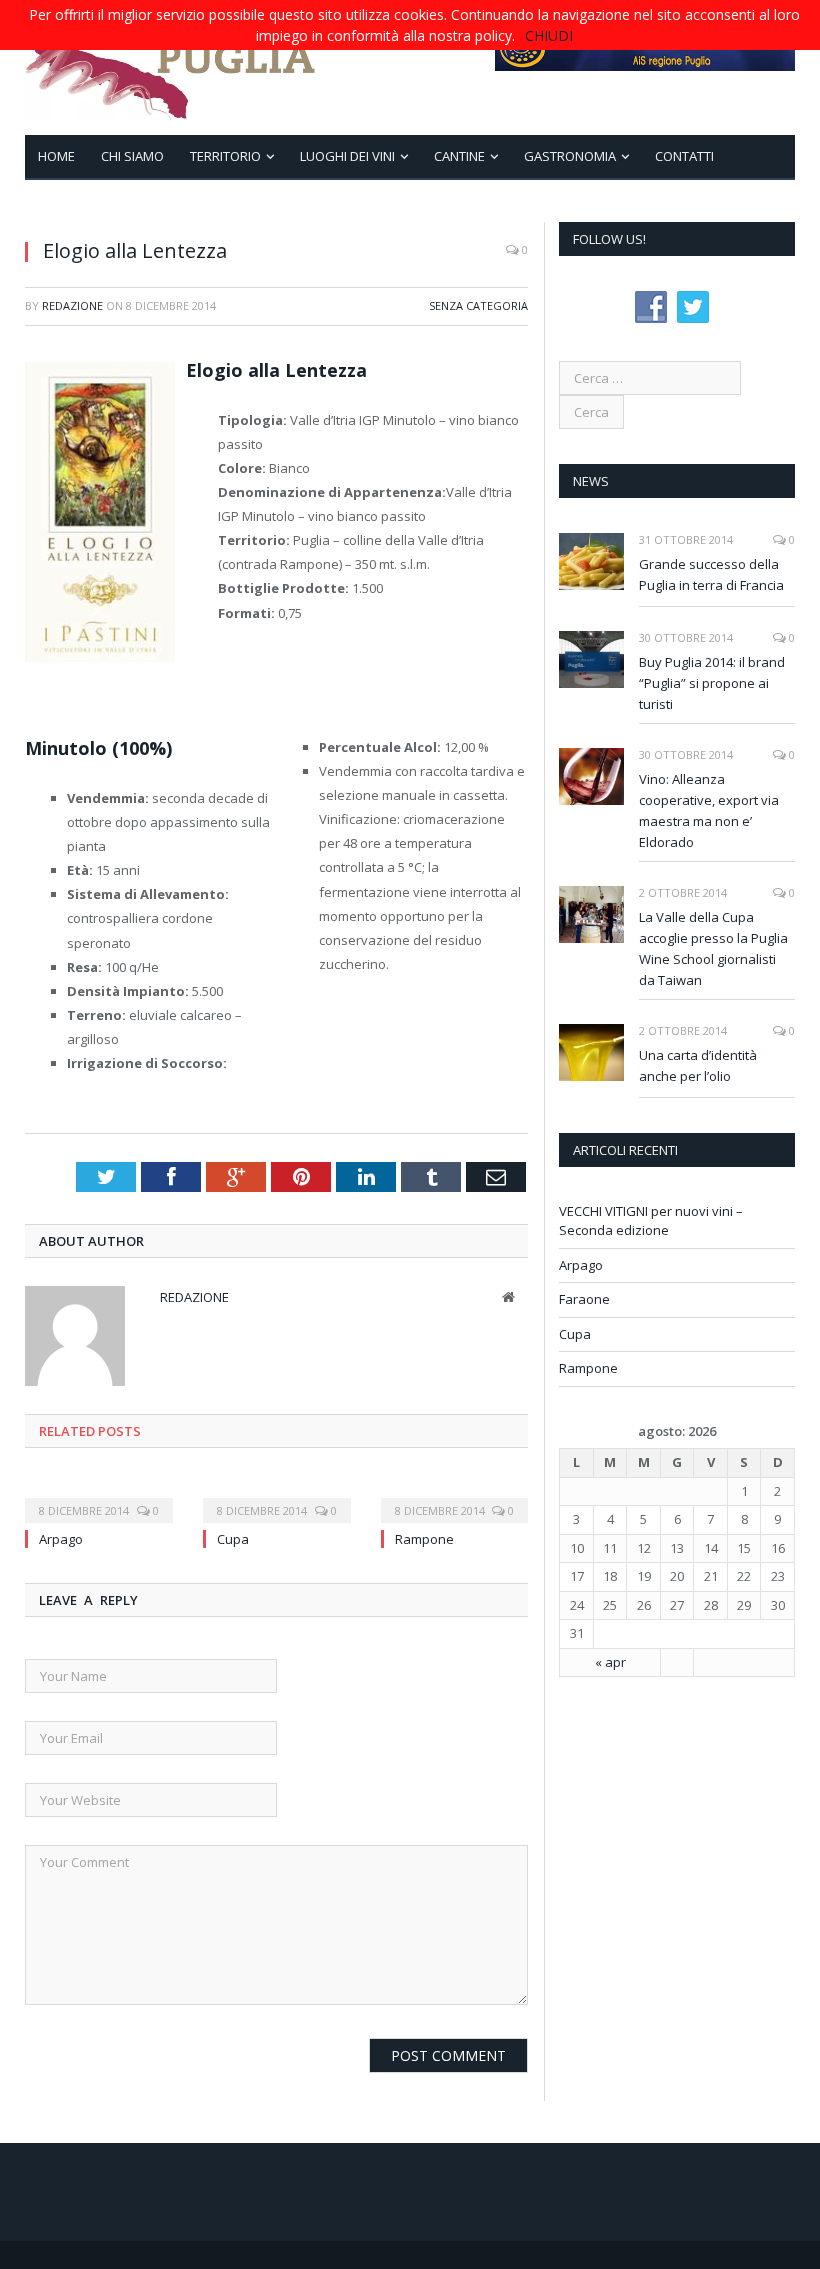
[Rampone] (455, 1497)
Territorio (225, 156)
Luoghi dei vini (347, 156)
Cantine (459, 156)
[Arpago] (99, 1497)
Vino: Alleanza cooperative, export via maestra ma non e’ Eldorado (709, 810)
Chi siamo (132, 156)
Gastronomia (570, 156)
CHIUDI (549, 35)
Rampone (424, 1539)
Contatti (684, 156)
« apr (610, 1662)
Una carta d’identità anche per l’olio (698, 1065)
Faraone (584, 1299)
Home (56, 156)
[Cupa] (277, 1497)
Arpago (61, 1539)
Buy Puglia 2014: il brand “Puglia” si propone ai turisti (712, 683)
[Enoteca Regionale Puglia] (171, 67)
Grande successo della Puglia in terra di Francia (711, 574)
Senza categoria (478, 305)
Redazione (72, 305)
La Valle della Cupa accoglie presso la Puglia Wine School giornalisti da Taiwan (713, 948)
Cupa (233, 1539)
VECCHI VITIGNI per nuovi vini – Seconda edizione (651, 1221)
